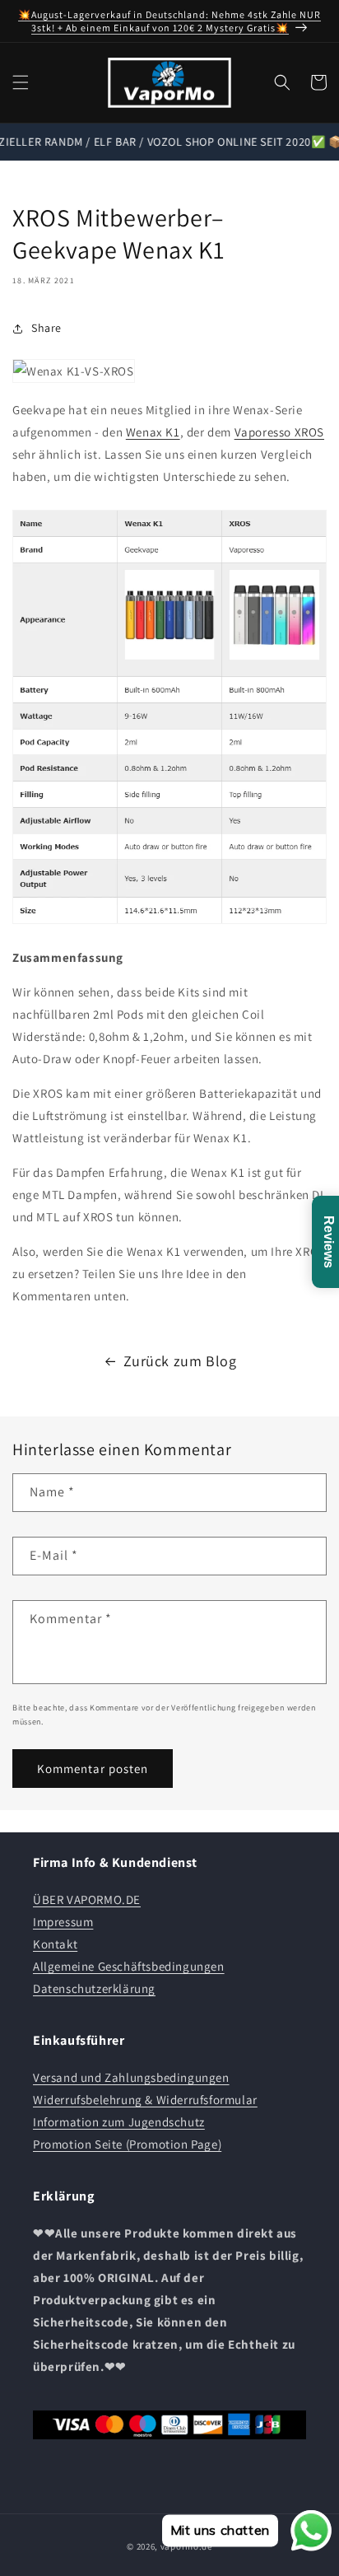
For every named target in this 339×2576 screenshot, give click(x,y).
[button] (21, 82)
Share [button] (46, 328)
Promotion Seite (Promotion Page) (127, 2144)
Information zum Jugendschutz (119, 2122)
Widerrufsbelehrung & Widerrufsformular (145, 2100)
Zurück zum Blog (180, 1361)
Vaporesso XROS (279, 432)
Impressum (63, 1922)
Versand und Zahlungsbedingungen (131, 2077)
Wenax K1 (153, 432)
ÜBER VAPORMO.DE (87, 1899)
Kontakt (55, 1944)
